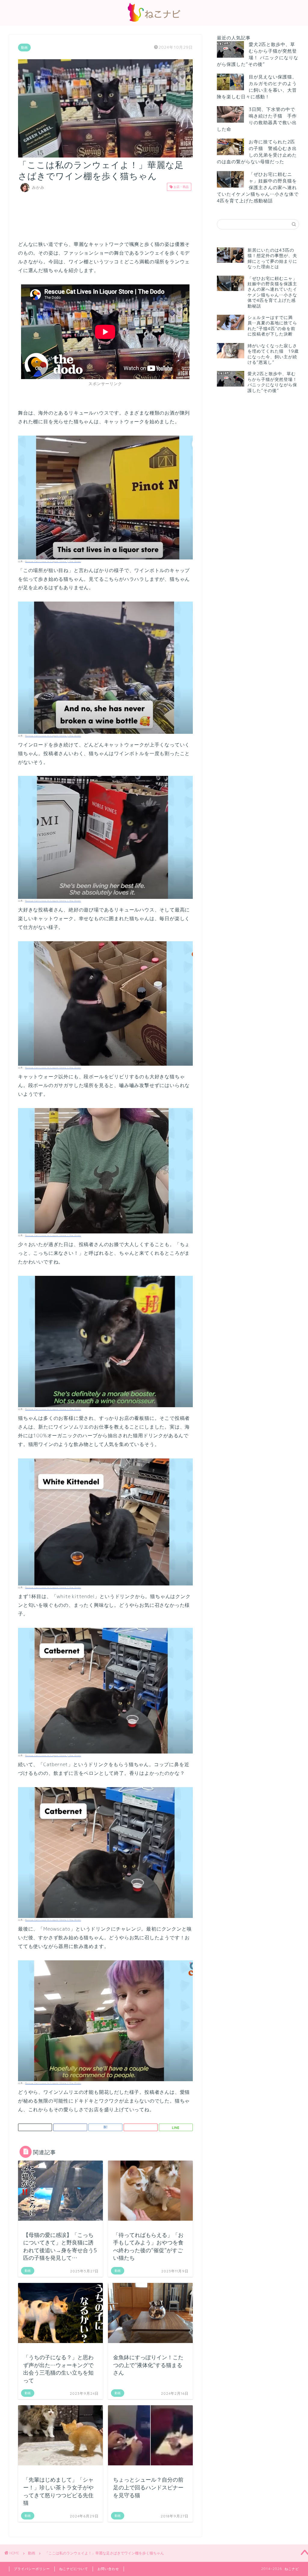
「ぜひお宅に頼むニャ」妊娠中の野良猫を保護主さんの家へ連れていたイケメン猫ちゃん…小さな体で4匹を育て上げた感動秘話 (258, 187)
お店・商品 (181, 187)
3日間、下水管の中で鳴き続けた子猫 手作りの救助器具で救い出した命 (257, 119)
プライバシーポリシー (32, 2569)
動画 (24, 47)
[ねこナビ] (154, 21)
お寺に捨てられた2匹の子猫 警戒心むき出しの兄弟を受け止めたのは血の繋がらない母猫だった (257, 152)
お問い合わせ (108, 2569)
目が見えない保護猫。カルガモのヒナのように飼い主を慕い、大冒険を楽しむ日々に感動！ (257, 87)
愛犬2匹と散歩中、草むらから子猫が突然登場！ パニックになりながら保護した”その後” (258, 54)
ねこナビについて (74, 2569)
